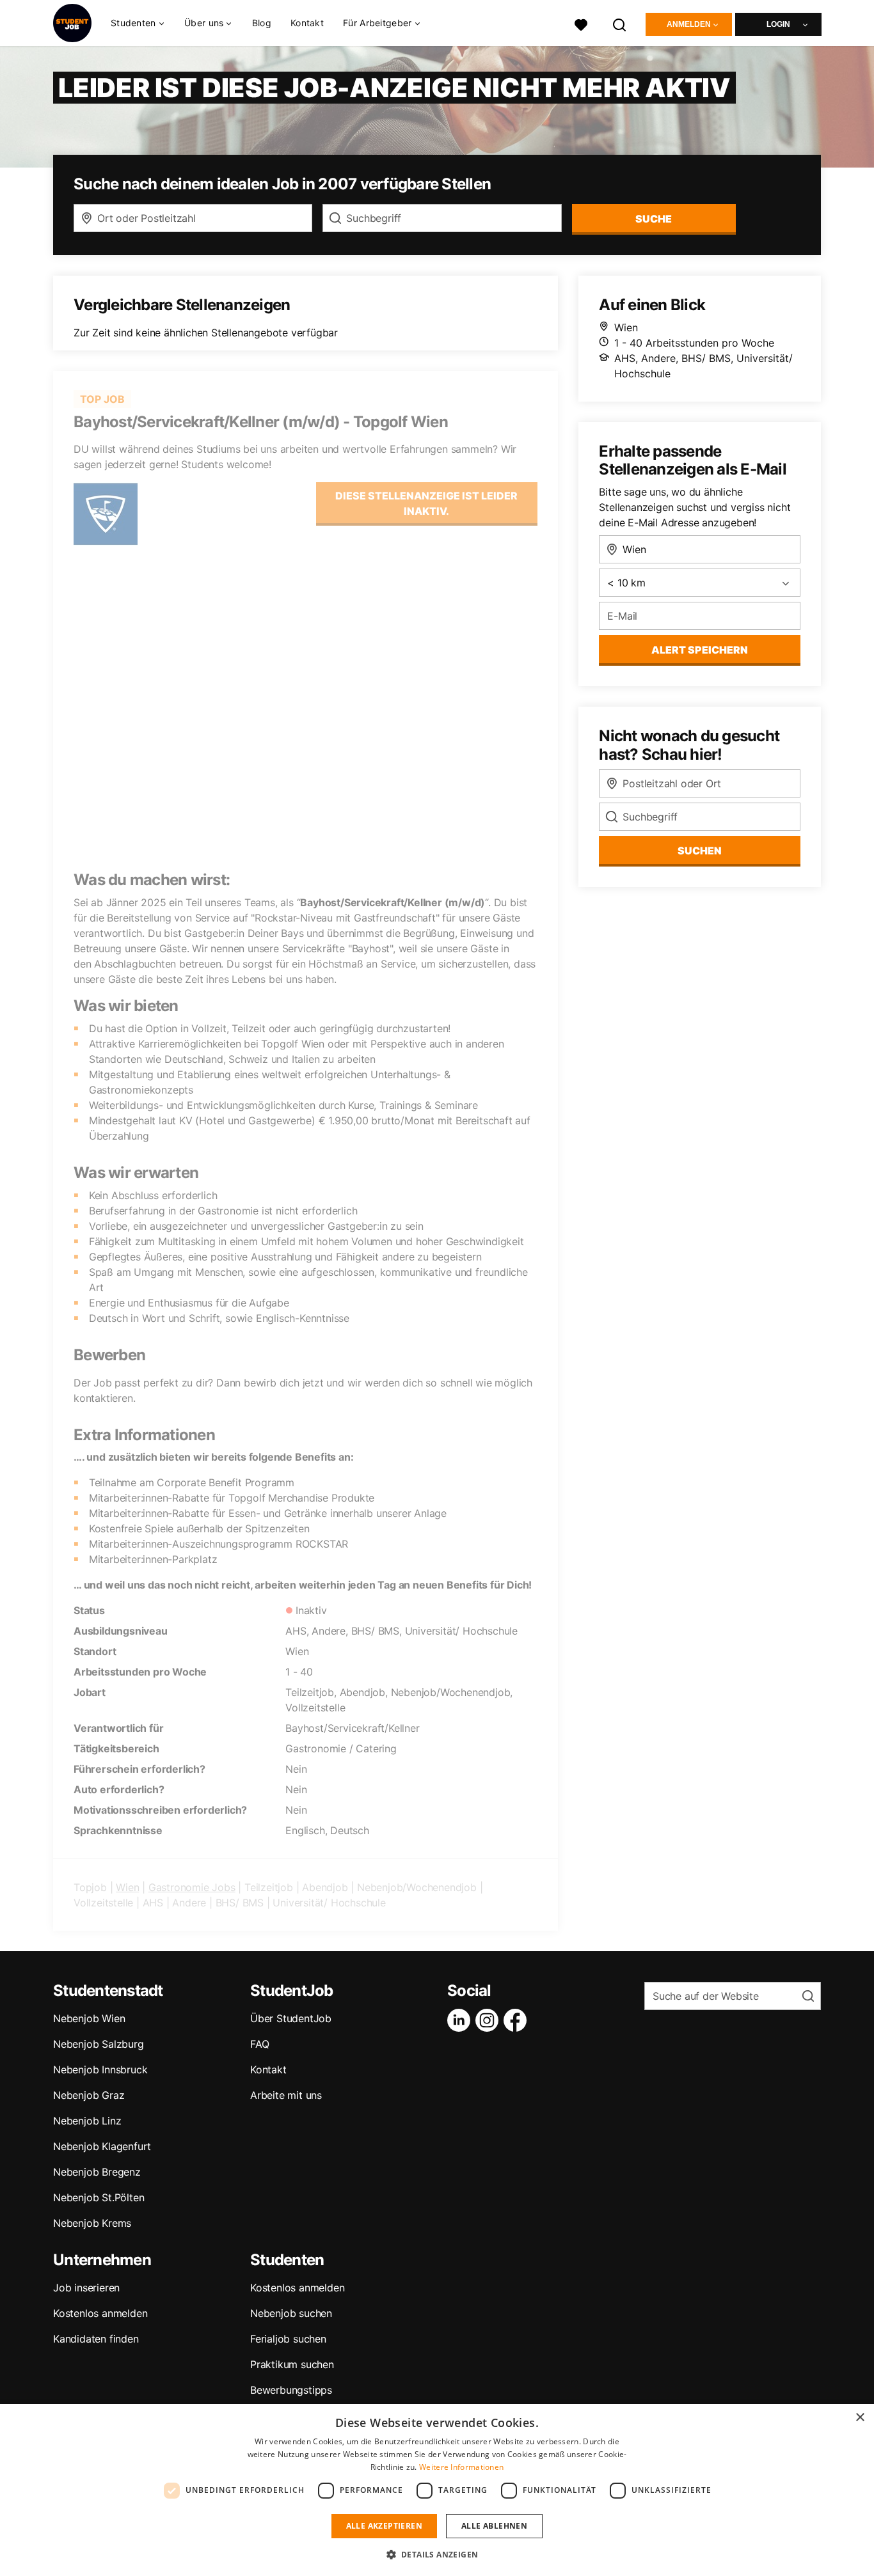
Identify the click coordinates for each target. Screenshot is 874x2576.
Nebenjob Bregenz (97, 2172)
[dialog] (437, 2490)
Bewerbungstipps (291, 2390)
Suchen (700, 851)
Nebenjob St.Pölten (99, 2197)
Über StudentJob (291, 2018)
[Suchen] (620, 23)
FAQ (259, 2044)
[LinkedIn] (461, 2020)
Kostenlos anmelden (100, 2313)
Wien (127, 1887)
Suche (654, 219)
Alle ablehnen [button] (494, 2526)
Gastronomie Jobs (192, 1887)
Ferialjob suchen (288, 2339)
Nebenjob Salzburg (99, 2044)
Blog (262, 23)
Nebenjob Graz (89, 2095)
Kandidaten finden (96, 2339)
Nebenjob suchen (291, 2313)
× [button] (860, 2418)
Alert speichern (700, 650)
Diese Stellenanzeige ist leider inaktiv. (426, 503)
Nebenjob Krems (92, 2223)
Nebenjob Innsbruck (100, 2069)
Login (778, 24)
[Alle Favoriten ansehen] (581, 23)
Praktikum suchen (292, 2364)
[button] (437, 2554)
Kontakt (307, 23)
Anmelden (689, 24)
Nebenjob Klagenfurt (102, 2146)
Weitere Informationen (461, 2467)
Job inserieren (86, 2288)
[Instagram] (489, 2020)
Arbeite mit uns (286, 2095)
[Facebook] (518, 2020)
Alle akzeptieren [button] (384, 2526)
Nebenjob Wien (89, 2018)
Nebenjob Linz (87, 2121)
